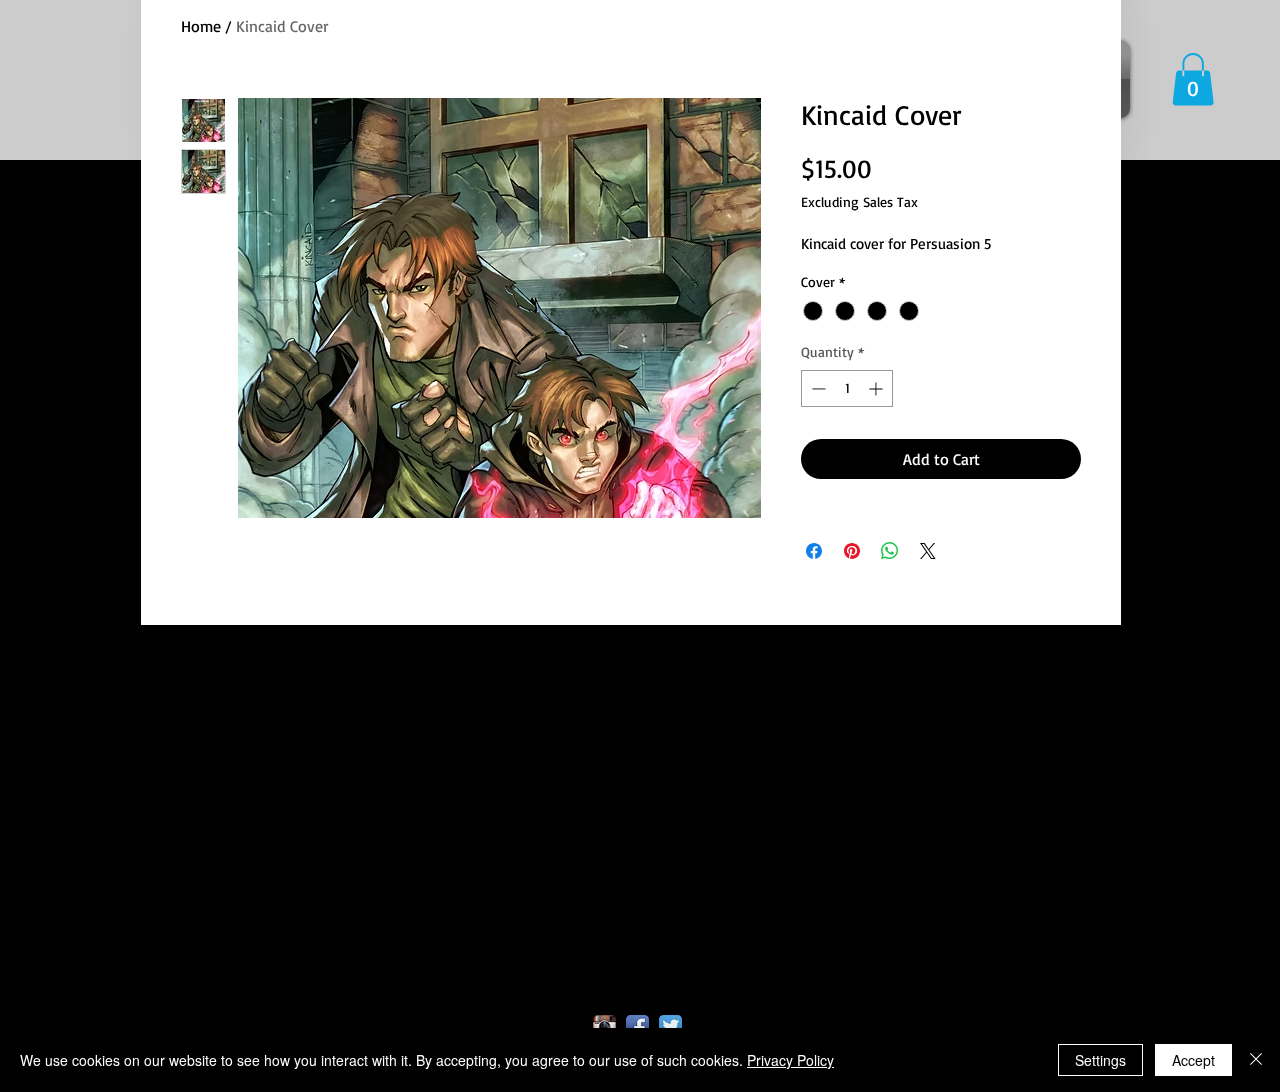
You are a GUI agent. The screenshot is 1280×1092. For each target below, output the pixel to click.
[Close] (1256, 1060)
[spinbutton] (847, 388)
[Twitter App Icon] (670, 1026)
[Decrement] (816, 388)
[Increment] (877, 388)
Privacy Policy (790, 1060)
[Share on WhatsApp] (890, 551)
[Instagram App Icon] (604, 1026)
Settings (1100, 1060)
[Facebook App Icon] (637, 1026)
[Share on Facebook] (814, 551)
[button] (1193, 79)
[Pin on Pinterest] (852, 551)
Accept (1193, 1060)
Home (201, 26)
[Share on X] (928, 551)
